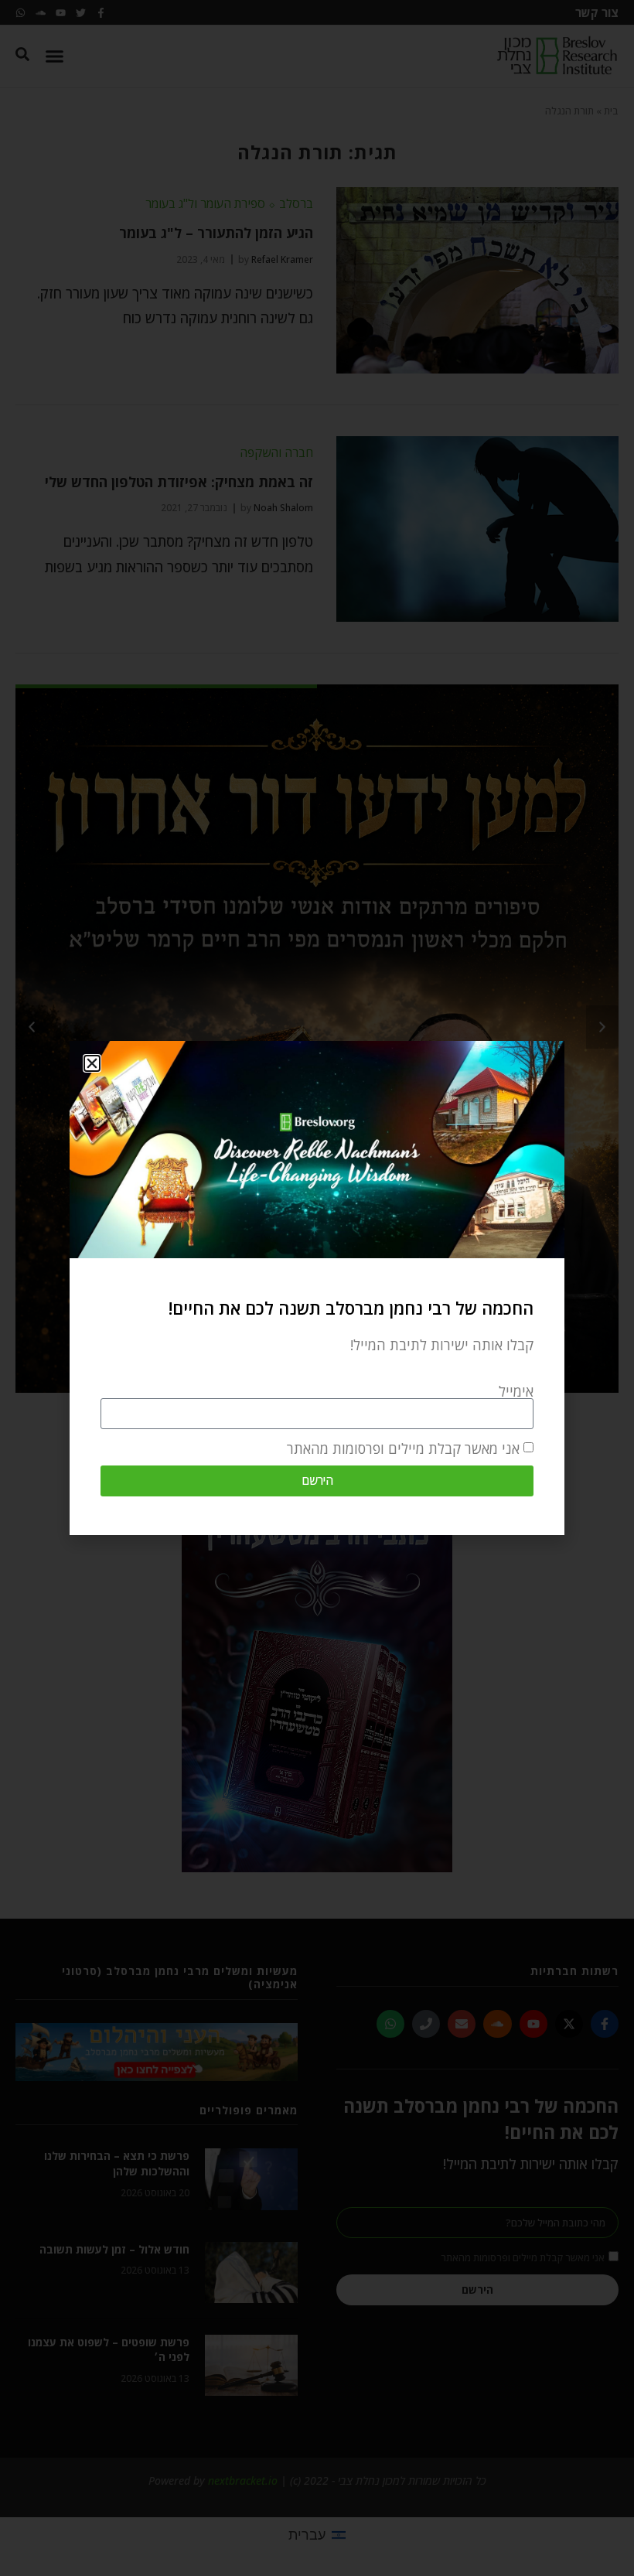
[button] (92, 1063)
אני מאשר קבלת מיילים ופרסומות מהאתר (403, 1448)
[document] (317, 1288)
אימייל (516, 1391)
